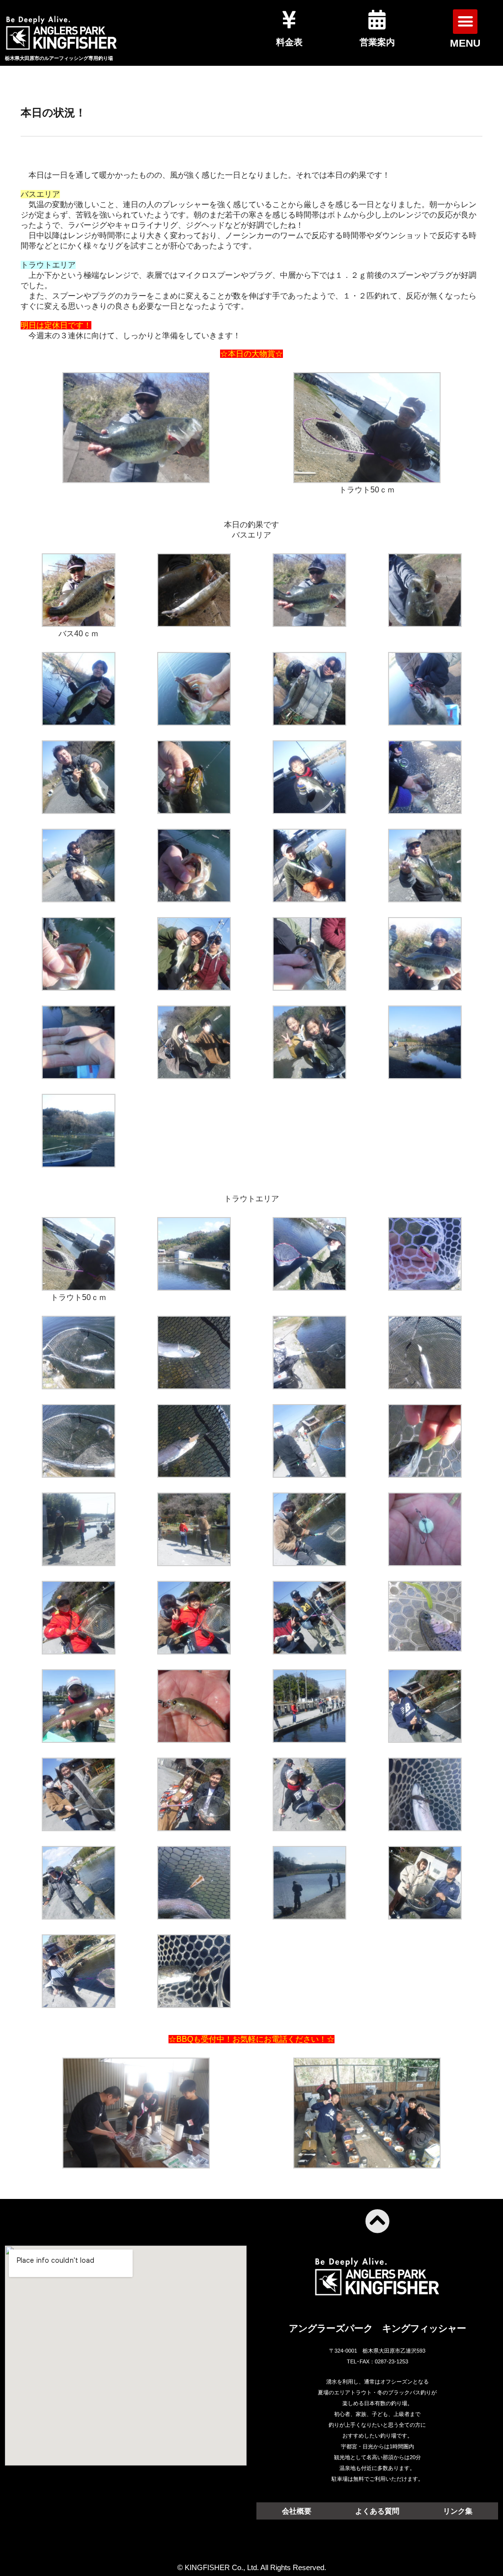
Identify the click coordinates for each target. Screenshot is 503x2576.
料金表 (289, 42)
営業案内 (377, 42)
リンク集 (458, 2511)
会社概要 (297, 2511)
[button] (465, 22)
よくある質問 (377, 2511)
